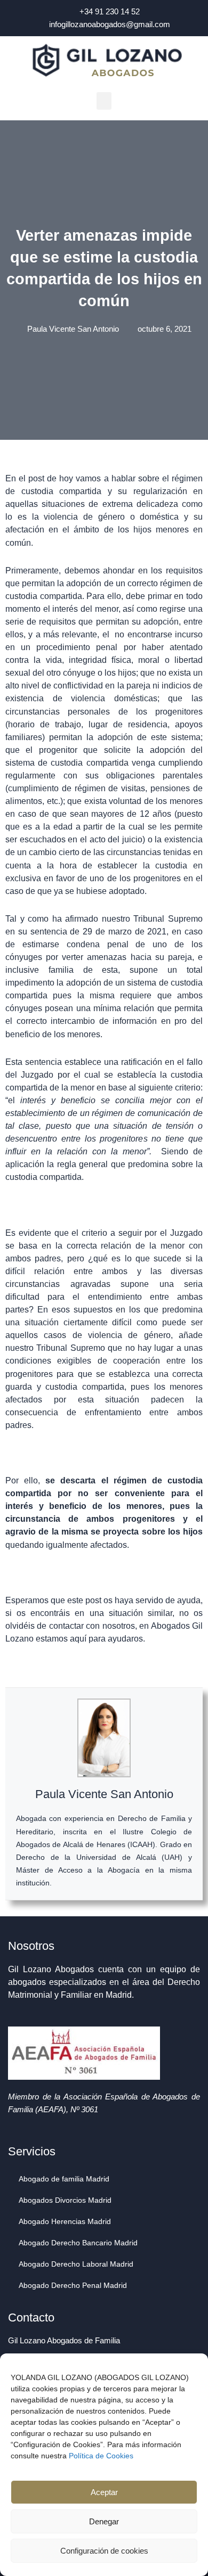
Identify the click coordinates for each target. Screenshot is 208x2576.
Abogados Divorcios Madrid (65, 2200)
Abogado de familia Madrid (64, 2179)
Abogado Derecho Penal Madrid (73, 2285)
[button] (104, 101)
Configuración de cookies (104, 2551)
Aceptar (104, 2492)
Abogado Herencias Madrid (65, 2221)
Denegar (104, 2521)
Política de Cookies (101, 2456)
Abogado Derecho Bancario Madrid (78, 2243)
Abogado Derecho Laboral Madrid (76, 2264)
